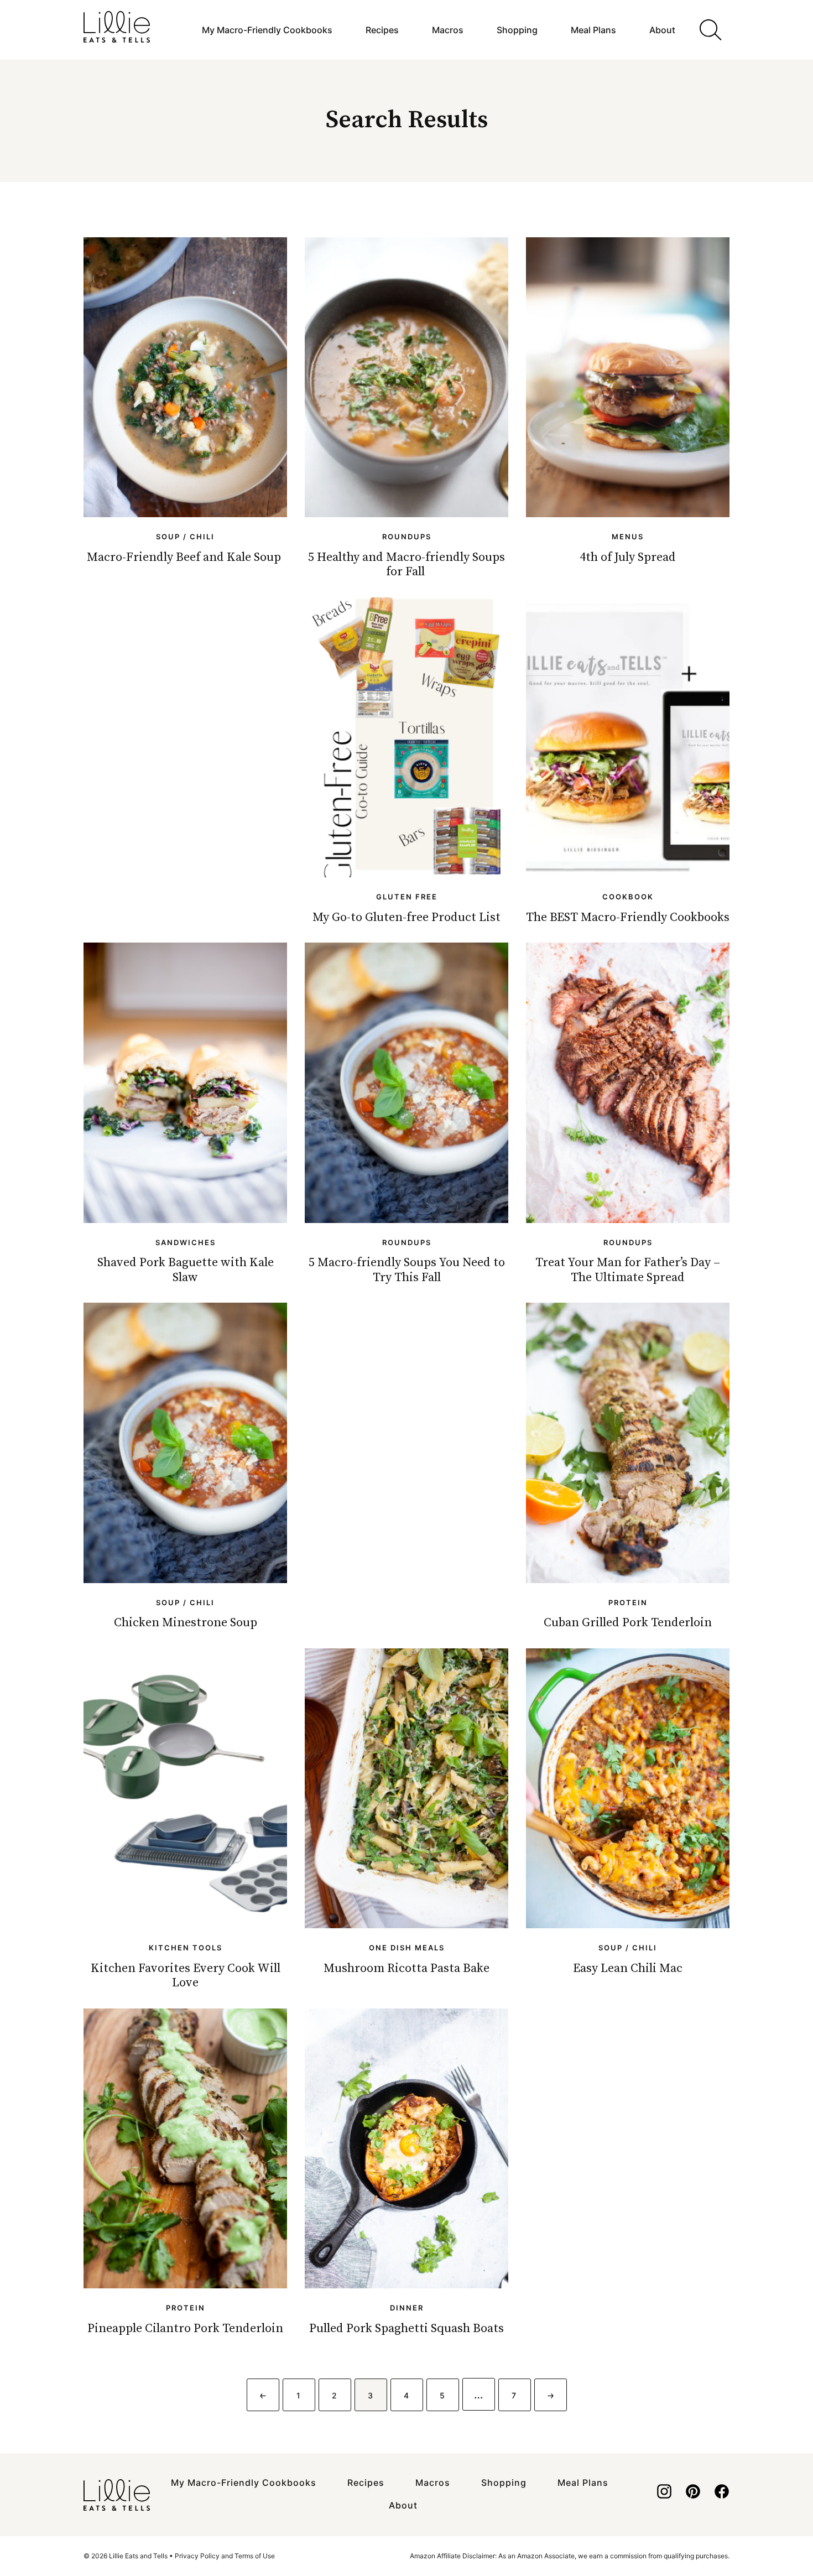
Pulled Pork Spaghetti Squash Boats (406, 2328)
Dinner (407, 2308)
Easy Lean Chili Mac (628, 1968)
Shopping (517, 30)
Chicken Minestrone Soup (186, 1623)
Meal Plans (593, 30)
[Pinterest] (693, 2495)
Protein (628, 1602)
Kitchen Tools (186, 1948)
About (662, 30)
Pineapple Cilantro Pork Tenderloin (185, 2328)
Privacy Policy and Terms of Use (225, 2556)
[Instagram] (664, 2495)
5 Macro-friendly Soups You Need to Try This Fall (407, 1270)
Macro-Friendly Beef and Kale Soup (185, 557)
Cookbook (628, 897)
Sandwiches (186, 1242)
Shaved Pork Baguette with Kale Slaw (186, 1270)
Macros (448, 30)
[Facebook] (722, 2495)
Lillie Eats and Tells (117, 27)
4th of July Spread (628, 557)
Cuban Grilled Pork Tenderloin (628, 1623)
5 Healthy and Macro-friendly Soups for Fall (406, 564)
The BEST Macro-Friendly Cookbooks (628, 917)
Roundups (407, 537)
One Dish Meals (407, 1948)
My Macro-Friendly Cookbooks (267, 30)
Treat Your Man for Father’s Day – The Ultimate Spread (628, 1270)
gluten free (407, 897)
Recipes (382, 30)
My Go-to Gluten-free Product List (406, 917)
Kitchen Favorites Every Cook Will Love (186, 1976)
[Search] (711, 30)
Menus (628, 537)
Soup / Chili (185, 537)
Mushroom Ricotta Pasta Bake (406, 1968)
